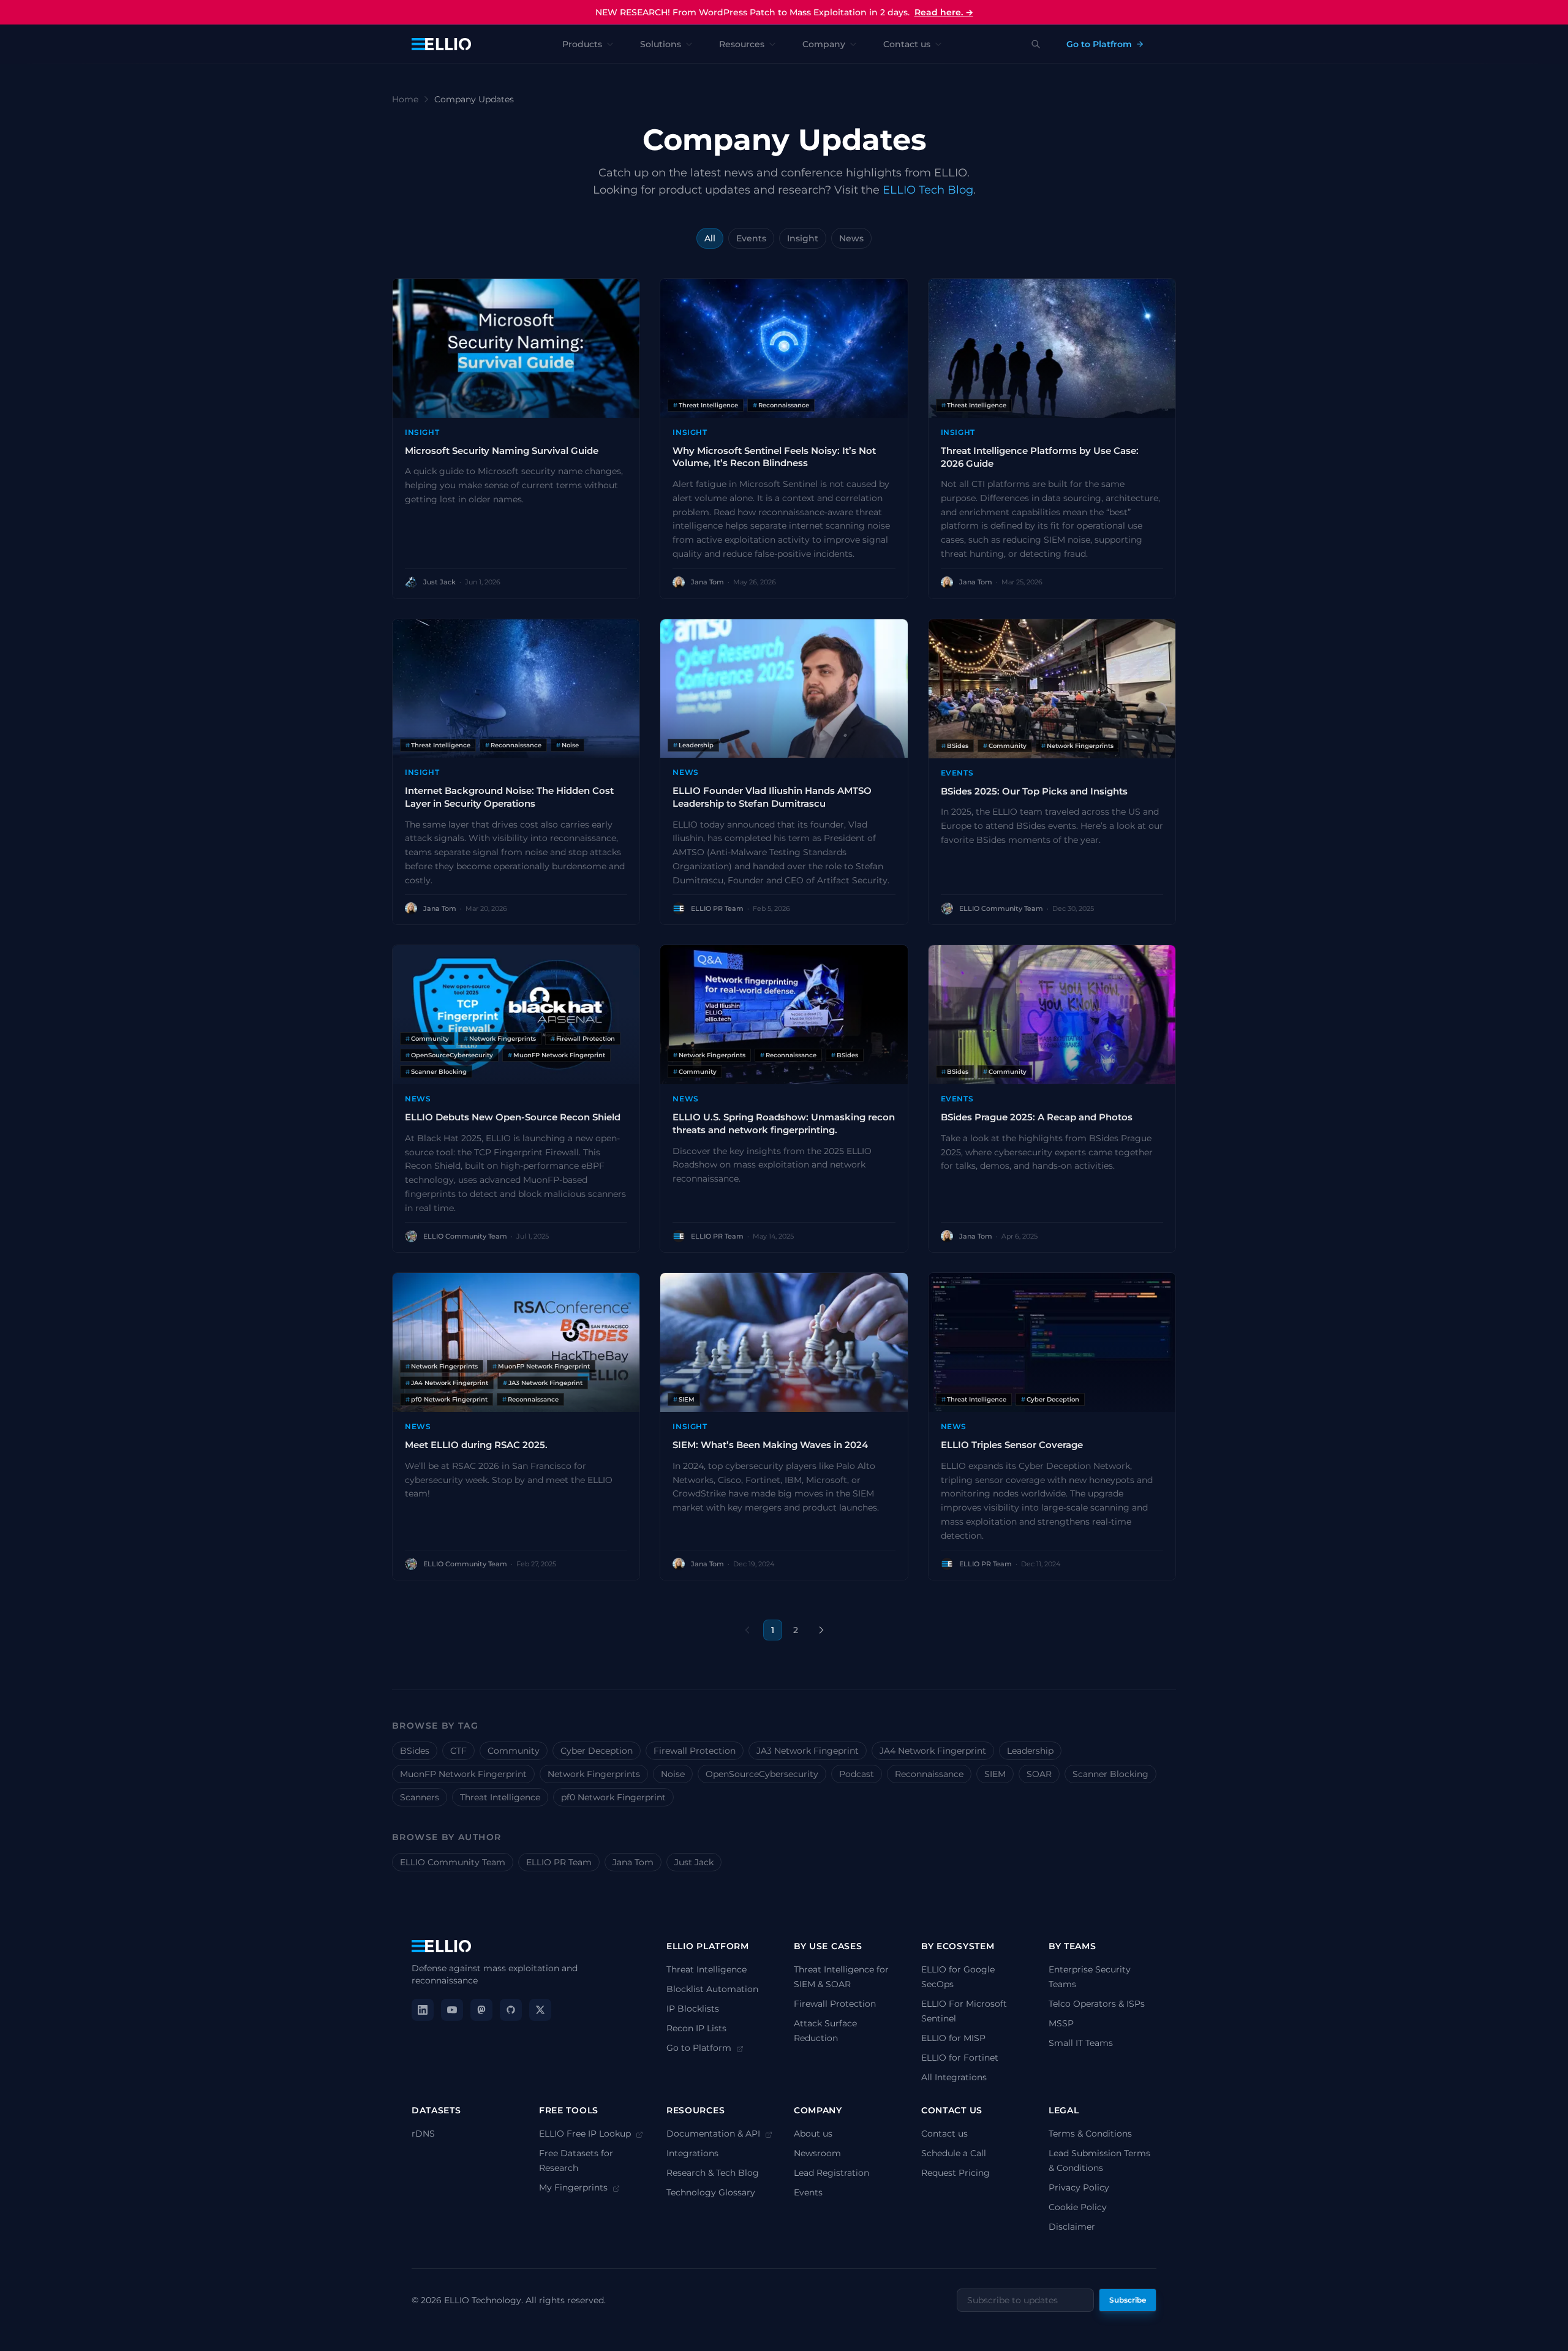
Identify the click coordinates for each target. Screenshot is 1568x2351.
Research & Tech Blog (713, 2173)
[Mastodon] (481, 2010)
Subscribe (1128, 2300)
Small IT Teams (1081, 2043)
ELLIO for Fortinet (960, 2058)
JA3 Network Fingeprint (808, 1751)
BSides (415, 1751)
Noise (673, 1774)
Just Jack (694, 1862)
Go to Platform (700, 2048)
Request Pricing (956, 2173)
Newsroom (817, 2153)
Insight (803, 238)
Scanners (420, 1797)
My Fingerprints (575, 2187)
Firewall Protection (695, 1751)
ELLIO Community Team (453, 1862)
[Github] (511, 2010)
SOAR (1039, 1774)
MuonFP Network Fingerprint (463, 1774)
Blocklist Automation (712, 1989)
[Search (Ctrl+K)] (1036, 44)
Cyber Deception (597, 1751)
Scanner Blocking (1110, 1774)
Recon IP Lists (696, 2028)
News (851, 238)
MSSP (1061, 2023)
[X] (540, 2010)
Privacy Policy (1079, 2187)
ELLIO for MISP (953, 2038)
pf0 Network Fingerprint (613, 1797)
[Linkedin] (423, 2010)
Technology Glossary (711, 2192)
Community (514, 1751)
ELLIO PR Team (559, 1862)
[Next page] (821, 1630)
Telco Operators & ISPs (1097, 2004)
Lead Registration (831, 2173)
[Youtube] (452, 2010)
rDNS (423, 2134)
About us (813, 2134)
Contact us (944, 2134)
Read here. (944, 12)
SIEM (995, 1774)
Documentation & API (714, 2134)
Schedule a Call (954, 2153)
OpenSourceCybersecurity (762, 1774)
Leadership (1030, 1751)
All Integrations (954, 2077)
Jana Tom (633, 1862)
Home (405, 99)
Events (751, 238)
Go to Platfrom (1099, 44)
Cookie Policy (1078, 2207)
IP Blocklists (693, 2009)
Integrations (692, 2153)
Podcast (857, 1774)
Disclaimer (1072, 2227)
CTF (458, 1751)
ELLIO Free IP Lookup (586, 2134)
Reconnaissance (929, 1774)
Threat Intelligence (500, 1797)
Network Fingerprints (594, 1774)
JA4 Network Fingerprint (933, 1751)
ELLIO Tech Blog (928, 190)
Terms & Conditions (1090, 2134)
